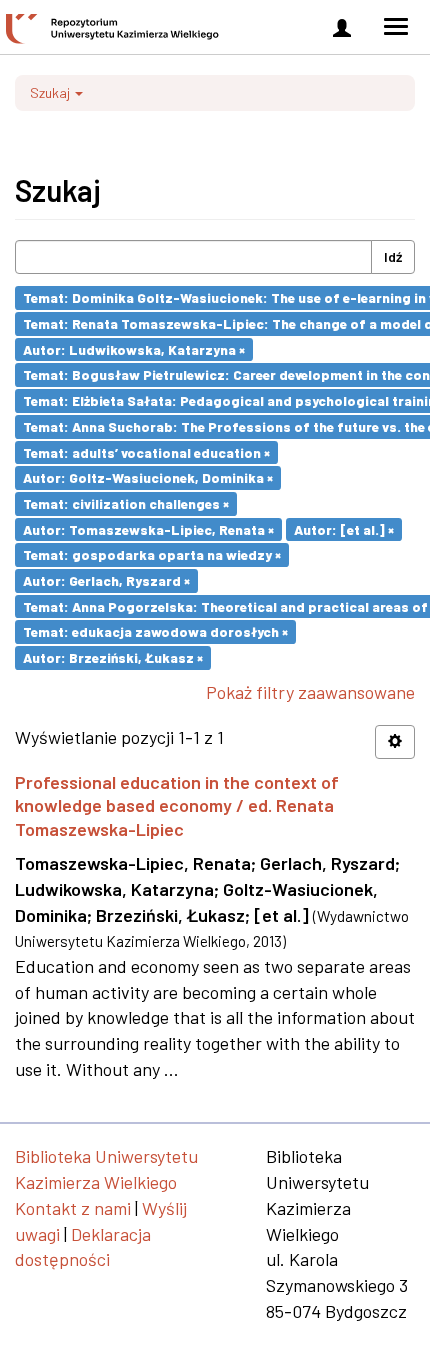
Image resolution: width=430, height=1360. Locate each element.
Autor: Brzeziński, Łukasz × (113, 657)
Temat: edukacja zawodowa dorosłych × (155, 631)
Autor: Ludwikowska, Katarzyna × (134, 348)
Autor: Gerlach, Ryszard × (106, 580)
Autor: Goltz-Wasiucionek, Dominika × (148, 477)
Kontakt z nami (73, 1208)
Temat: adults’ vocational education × (146, 451)
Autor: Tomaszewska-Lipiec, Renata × (148, 528)
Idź (393, 256)
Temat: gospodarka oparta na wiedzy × (152, 554)
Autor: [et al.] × (344, 528)
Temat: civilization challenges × (126, 503)
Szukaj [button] (51, 92)
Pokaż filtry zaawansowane (310, 692)
